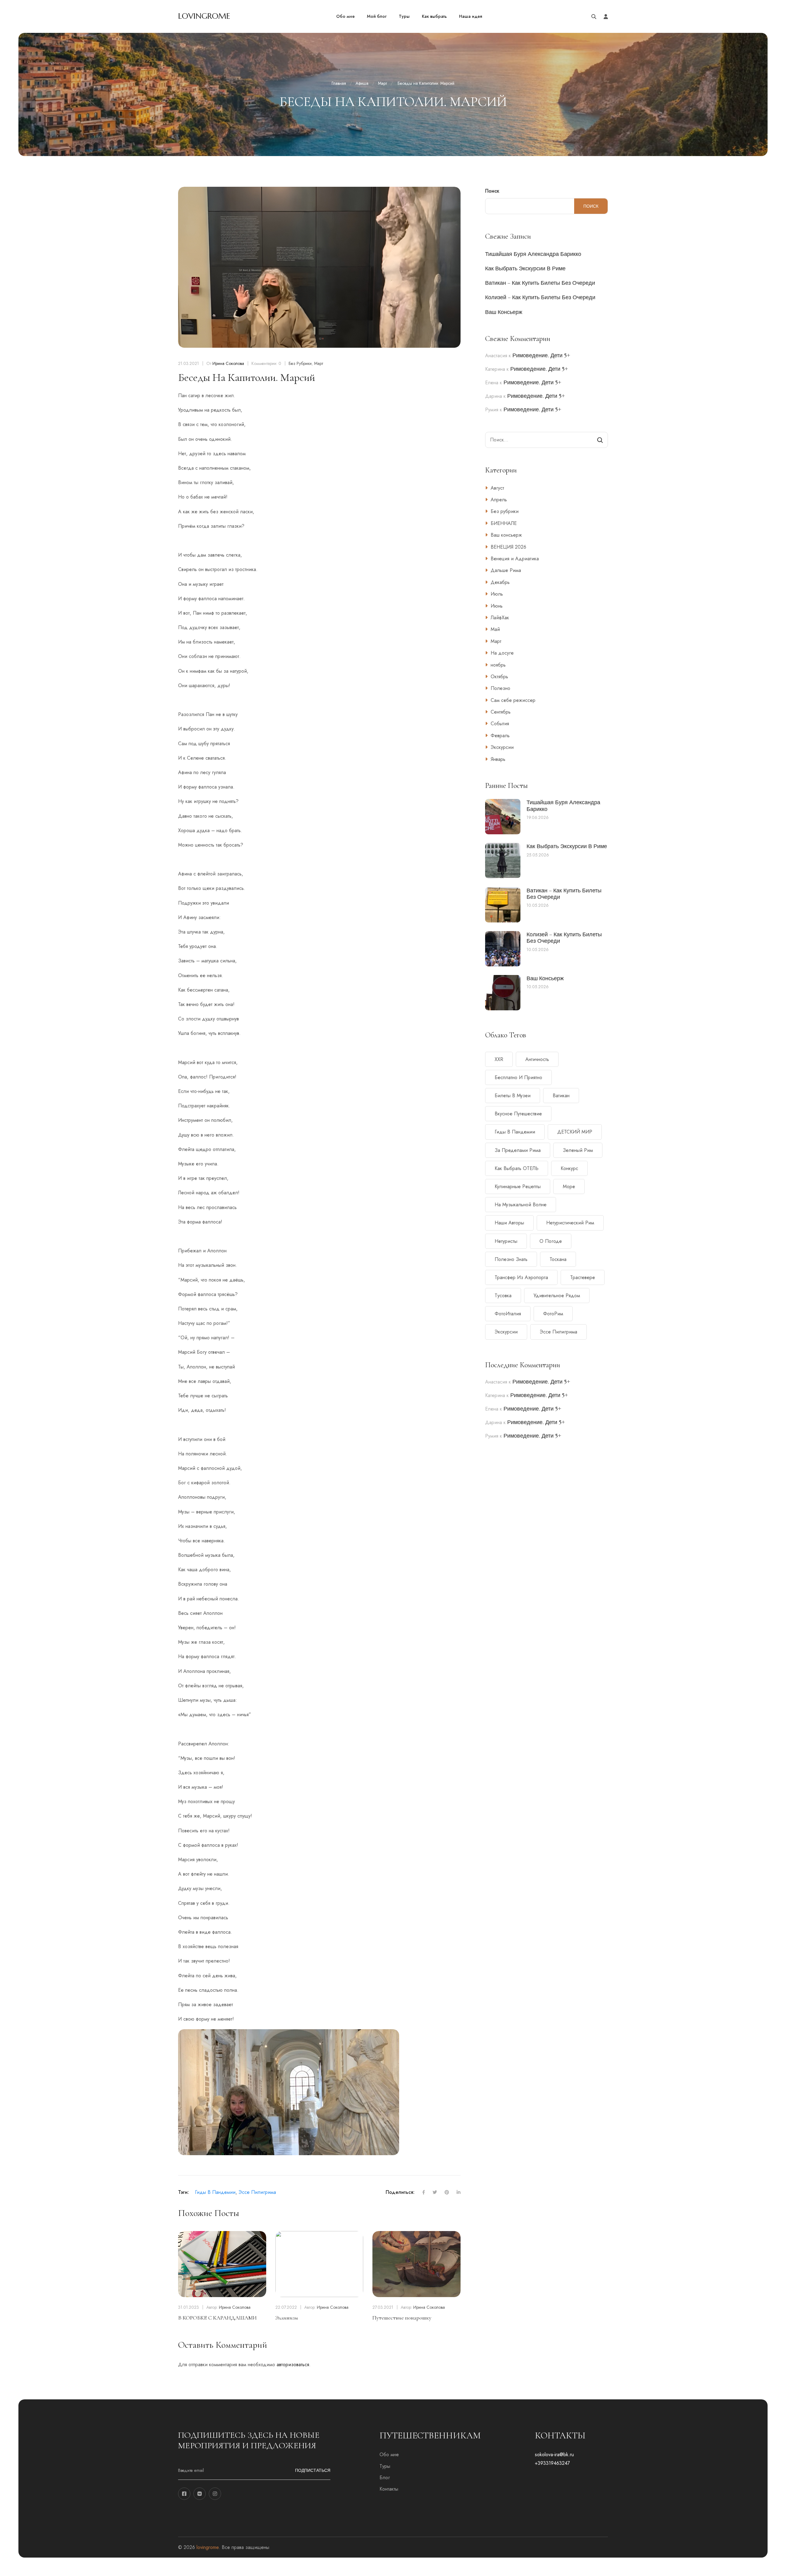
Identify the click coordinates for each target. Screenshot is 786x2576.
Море (569, 1186)
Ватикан (561, 1096)
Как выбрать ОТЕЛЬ (517, 1168)
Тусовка (503, 1296)
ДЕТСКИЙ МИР (575, 1132)
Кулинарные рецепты (518, 1186)
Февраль (500, 736)
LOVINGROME (204, 16)
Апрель (499, 500)
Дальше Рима (506, 570)
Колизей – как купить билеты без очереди (540, 297)
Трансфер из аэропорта (521, 1277)
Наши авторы (509, 1223)
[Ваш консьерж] (503, 993)
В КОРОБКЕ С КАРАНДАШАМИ (217, 2318)
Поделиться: (400, 2192)
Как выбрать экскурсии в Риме (525, 268)
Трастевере (583, 1277)
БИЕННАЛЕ (504, 523)
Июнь (497, 606)
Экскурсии (502, 747)
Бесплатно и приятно (518, 1077)
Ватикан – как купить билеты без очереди (540, 283)
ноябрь (498, 665)
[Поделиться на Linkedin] (455, 2192)
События (500, 724)
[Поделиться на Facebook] (420, 2192)
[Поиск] (600, 440)
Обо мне (389, 2455)
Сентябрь (501, 712)
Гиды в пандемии (215, 2192)
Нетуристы (506, 1241)
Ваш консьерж (504, 312)
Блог (385, 2478)
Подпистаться (313, 2470)
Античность (537, 1059)
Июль (497, 594)
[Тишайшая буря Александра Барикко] (503, 817)
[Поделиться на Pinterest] (443, 2192)
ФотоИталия (508, 1314)
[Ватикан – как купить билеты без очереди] (503, 905)
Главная (339, 83)
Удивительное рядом (557, 1296)
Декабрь (500, 582)
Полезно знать (511, 1259)
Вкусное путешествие (518, 1114)
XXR (499, 1059)
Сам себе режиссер (513, 700)
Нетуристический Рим (570, 1223)
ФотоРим (553, 1314)
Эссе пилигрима (257, 2192)
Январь (498, 759)
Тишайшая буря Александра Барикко (533, 254)
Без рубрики (300, 363)
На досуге (502, 653)
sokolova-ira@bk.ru (554, 2455)
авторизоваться (293, 2365)
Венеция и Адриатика (515, 559)
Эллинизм (287, 2318)
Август (497, 488)
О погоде (551, 1241)
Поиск (492, 191)
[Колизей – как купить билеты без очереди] (503, 949)
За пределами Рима (518, 1150)
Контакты (389, 2489)
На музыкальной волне (521, 1205)
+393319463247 (552, 2463)
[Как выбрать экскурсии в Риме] (503, 861)
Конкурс (569, 1168)
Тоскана (558, 1259)
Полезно (500, 688)
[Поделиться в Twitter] (431, 2192)
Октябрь (499, 677)
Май (495, 629)
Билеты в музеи (513, 1096)
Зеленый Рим (578, 1150)
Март (382, 83)
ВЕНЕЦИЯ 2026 (508, 547)
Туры (385, 2466)
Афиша (362, 83)
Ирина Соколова (228, 363)
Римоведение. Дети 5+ (541, 355)
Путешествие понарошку (402, 2318)
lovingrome (208, 2547)
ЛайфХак (500, 618)
